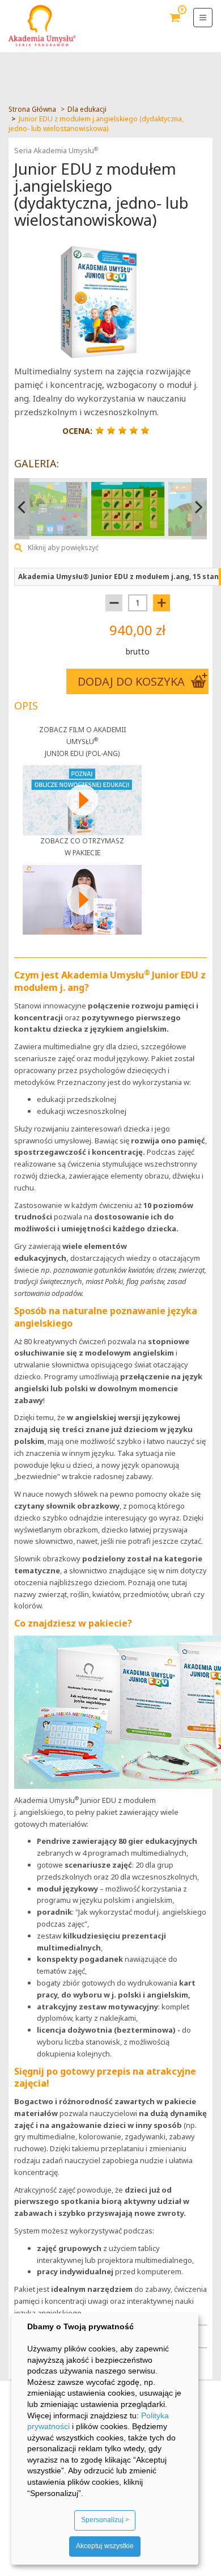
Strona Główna (32, 109)
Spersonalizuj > (105, 2520)
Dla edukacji (87, 109)
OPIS (26, 706)
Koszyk (175, 26)
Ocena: (77, 431)
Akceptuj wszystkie (105, 2546)
